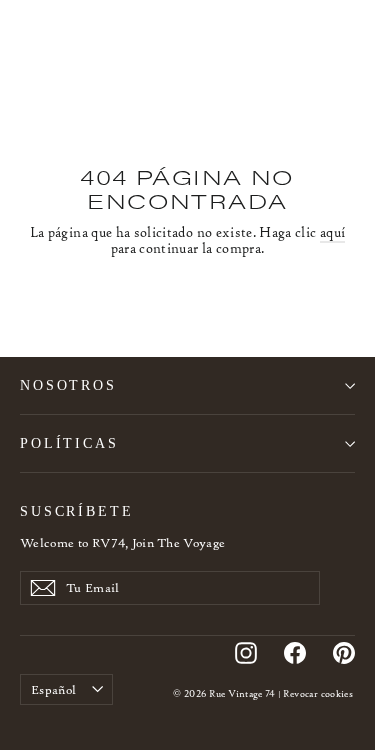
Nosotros (68, 385)
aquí (332, 232)
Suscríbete (77, 511)
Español (53, 689)
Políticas (69, 443)
